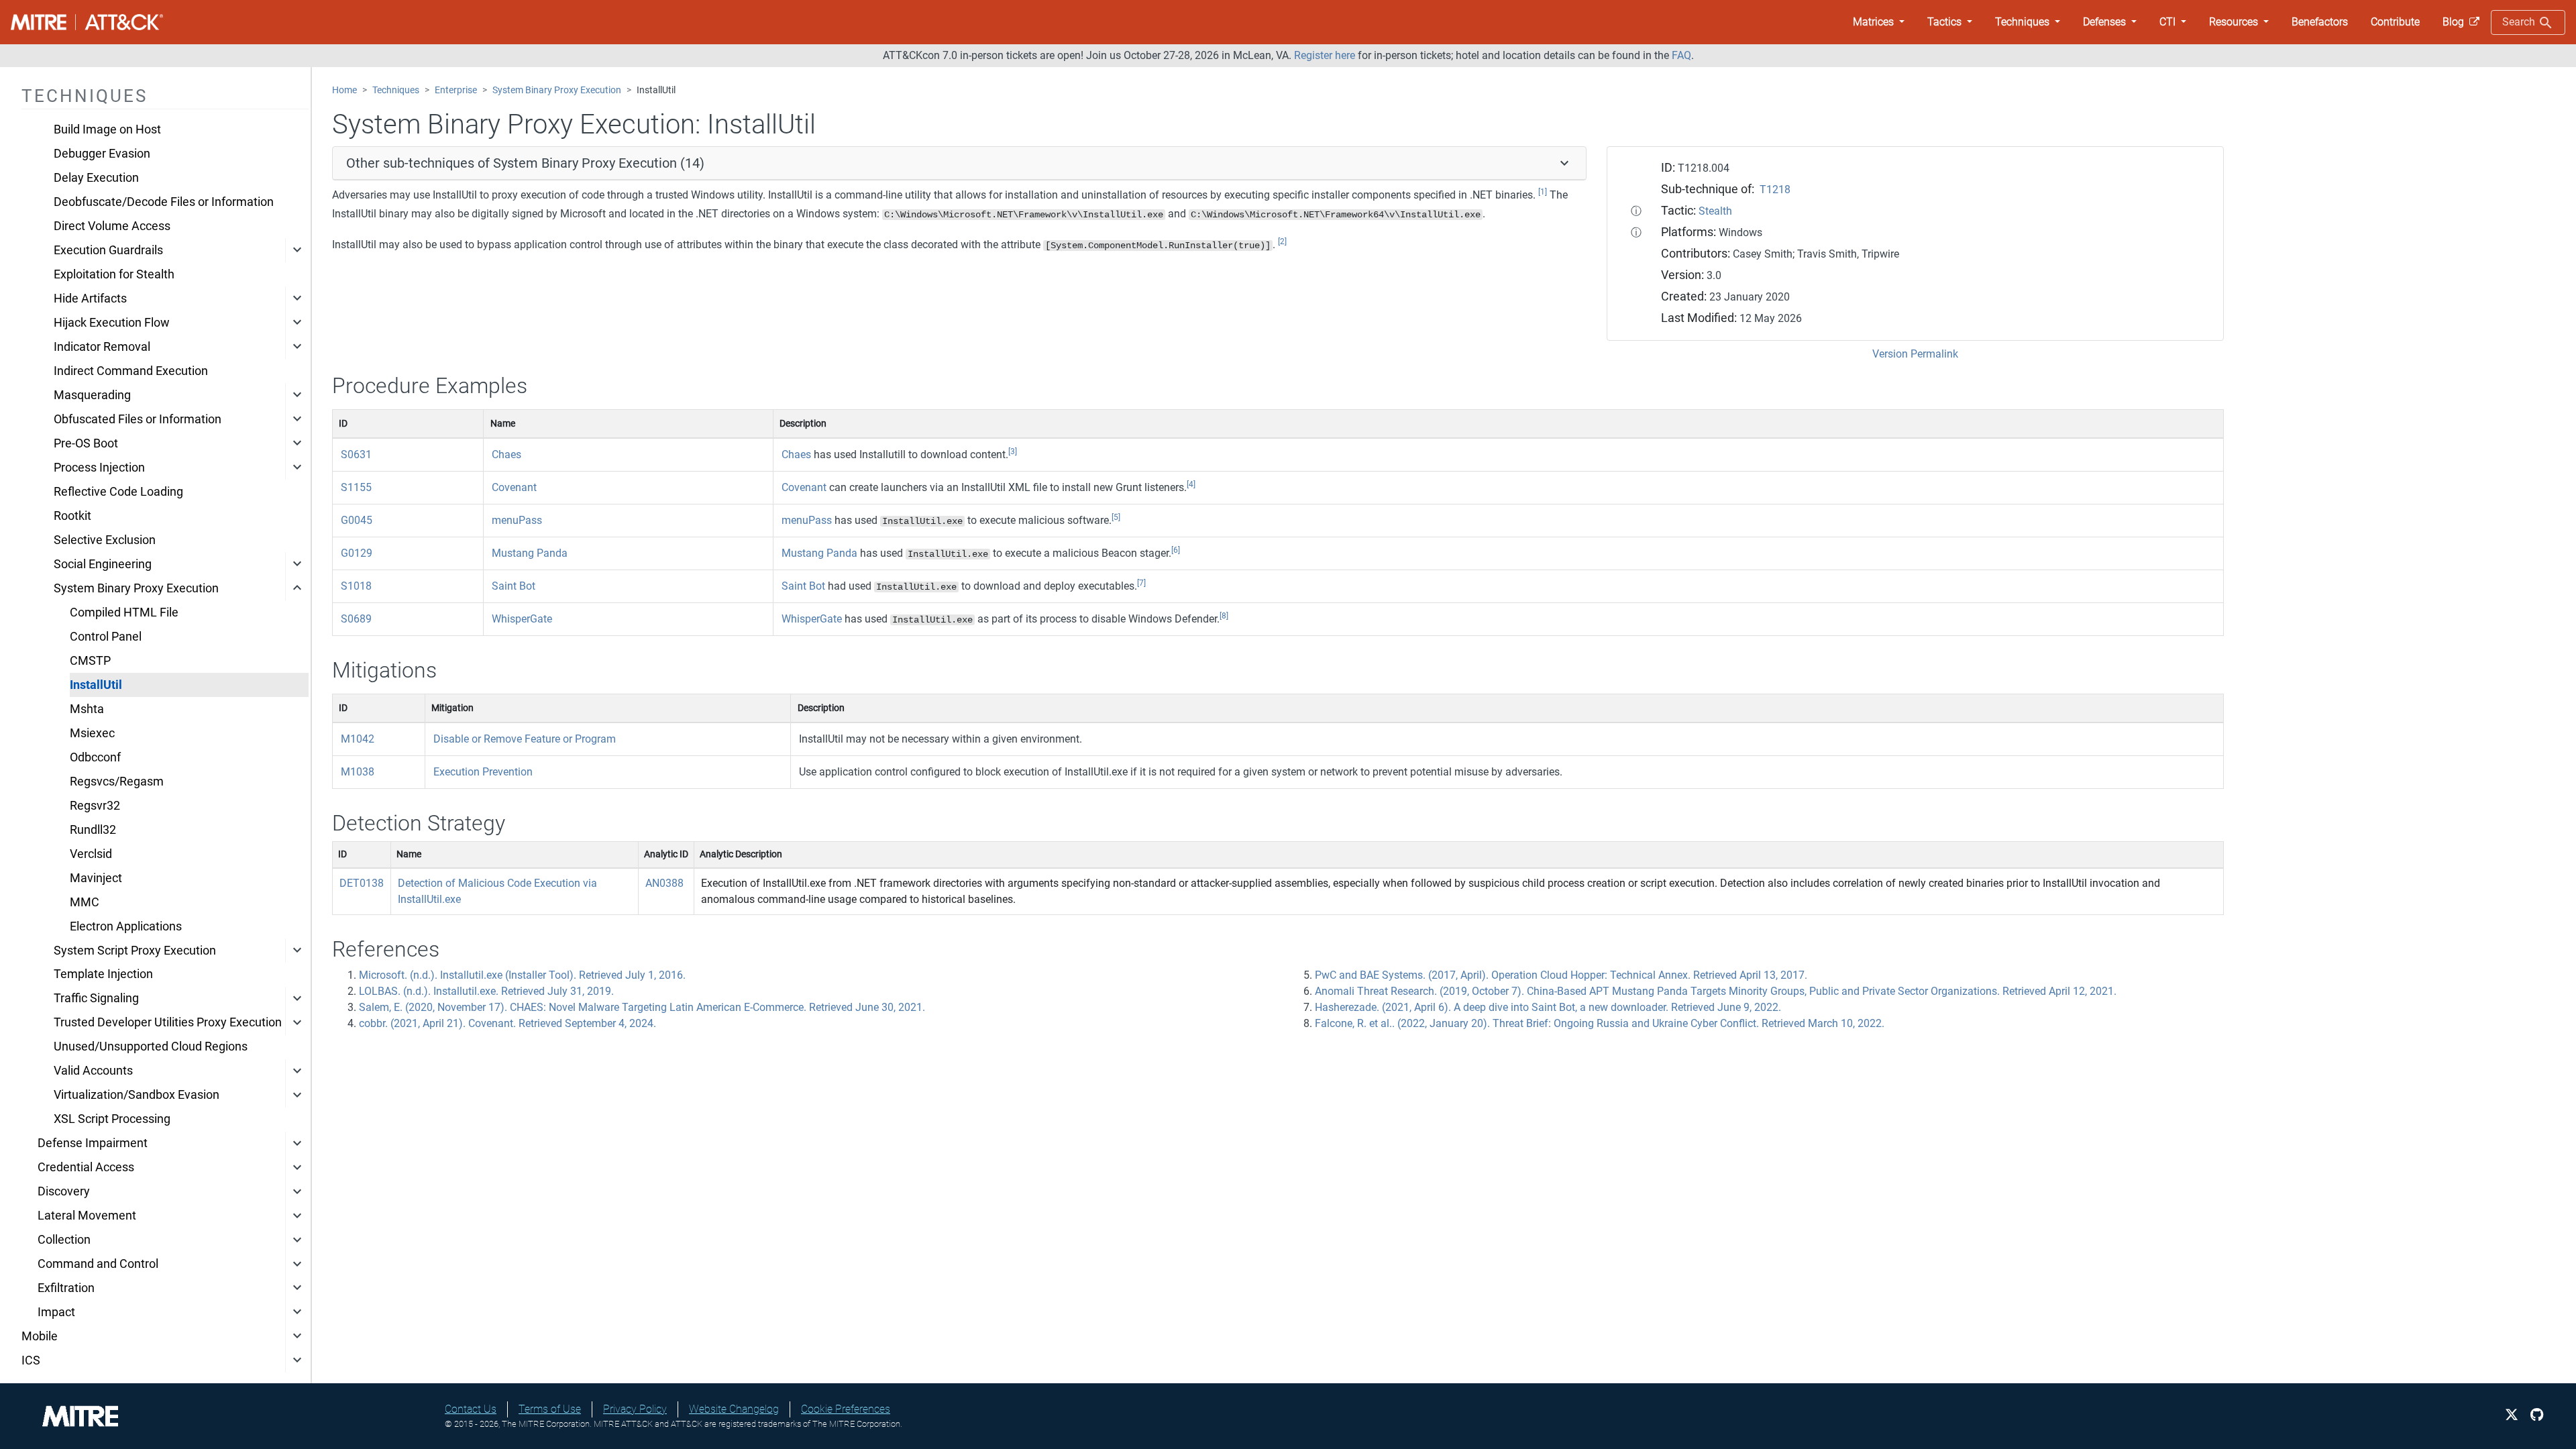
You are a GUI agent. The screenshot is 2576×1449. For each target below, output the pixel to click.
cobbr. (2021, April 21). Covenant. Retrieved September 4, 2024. (507, 1023)
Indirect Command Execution (131, 371)
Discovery (64, 1191)
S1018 (356, 586)
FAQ (1681, 55)
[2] (1282, 241)
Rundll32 (93, 830)
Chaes (506, 454)
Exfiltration (66, 1288)
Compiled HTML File (124, 612)
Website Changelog (734, 1409)
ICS (31, 1360)
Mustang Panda (530, 553)
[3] (1013, 451)
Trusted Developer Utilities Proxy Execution (168, 1022)
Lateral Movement (87, 1216)
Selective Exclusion (105, 540)
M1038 (358, 772)
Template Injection (103, 974)
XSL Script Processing (112, 1119)
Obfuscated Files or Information (138, 419)
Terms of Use (550, 1409)
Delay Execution (96, 178)
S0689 (356, 619)
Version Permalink (1915, 354)
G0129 (357, 553)
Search (2520, 22)
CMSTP (90, 661)
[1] (1543, 192)
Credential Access (86, 1167)
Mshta (87, 709)
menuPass (517, 520)
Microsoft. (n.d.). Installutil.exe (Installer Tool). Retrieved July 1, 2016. (522, 975)
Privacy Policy (635, 1409)
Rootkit (72, 516)
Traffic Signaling (96, 998)
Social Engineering (103, 564)
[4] (1191, 484)
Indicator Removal (102, 347)
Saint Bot (514, 586)
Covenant (514, 487)
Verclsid (91, 854)
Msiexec (92, 733)
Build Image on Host (107, 129)
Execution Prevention (483, 772)
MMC (85, 902)
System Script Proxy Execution (135, 951)
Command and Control (98, 1264)
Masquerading (92, 395)
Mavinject (96, 878)
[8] (1224, 616)
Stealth (1715, 211)
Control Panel (106, 637)
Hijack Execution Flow (112, 323)
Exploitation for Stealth (114, 274)
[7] (1141, 583)
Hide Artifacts (90, 299)
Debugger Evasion (102, 154)
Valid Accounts (93, 1071)
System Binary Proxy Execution (136, 588)
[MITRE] (80, 1415)
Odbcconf (95, 757)
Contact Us (471, 1409)
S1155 (356, 487)
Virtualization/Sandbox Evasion (137, 1095)
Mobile (40, 1336)
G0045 (357, 520)
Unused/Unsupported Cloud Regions (151, 1046)
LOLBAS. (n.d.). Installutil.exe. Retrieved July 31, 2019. (486, 991)
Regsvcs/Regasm (117, 782)
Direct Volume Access (112, 226)
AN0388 (664, 883)
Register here (1325, 55)
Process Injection (99, 468)
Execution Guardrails (108, 250)
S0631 (356, 454)
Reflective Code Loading (118, 492)
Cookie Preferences (846, 1409)
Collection (64, 1240)
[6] (1176, 550)
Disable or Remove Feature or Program (525, 739)
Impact (56, 1312)
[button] (1879, 22)
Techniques (396, 90)
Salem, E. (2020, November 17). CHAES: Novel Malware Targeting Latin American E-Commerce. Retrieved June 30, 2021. (642, 1007)
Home (344, 90)
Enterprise (456, 90)
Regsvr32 (95, 806)
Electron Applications (126, 926)
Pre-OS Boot (86, 443)
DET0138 (362, 883)
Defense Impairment (93, 1143)
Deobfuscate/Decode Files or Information (164, 202)
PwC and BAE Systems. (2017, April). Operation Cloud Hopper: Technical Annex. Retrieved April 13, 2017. (1561, 975)
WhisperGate (522, 619)
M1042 (358, 739)
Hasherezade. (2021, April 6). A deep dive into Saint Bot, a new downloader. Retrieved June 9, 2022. (1548, 1007)
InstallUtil (96, 685)
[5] (1116, 517)
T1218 (1775, 190)
